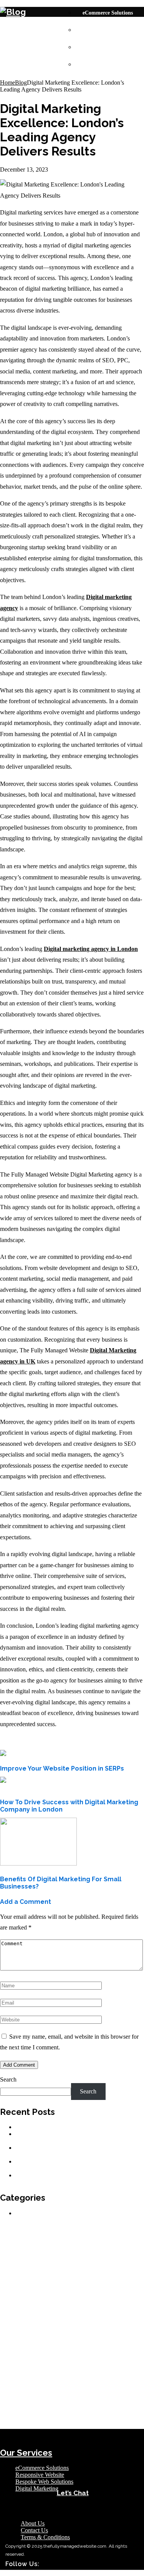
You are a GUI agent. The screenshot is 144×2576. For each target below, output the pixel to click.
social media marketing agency (80, 2418)
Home (7, 83)
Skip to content (18, 3)
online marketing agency (60, 2372)
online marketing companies (116, 2372)
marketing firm (17, 2372)
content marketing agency (35, 2279)
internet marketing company (96, 2357)
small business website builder (78, 2404)
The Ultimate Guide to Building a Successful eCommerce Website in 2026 (70, 2165)
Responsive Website (105, 30)
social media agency (92, 2412)
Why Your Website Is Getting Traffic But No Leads (78, 2127)
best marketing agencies (36, 2253)
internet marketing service (73, 2365)
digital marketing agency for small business (92, 2312)
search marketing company (53, 2385)
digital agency (61, 2287)
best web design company (88, 2261)
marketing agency (120, 2365)
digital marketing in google (87, 2328)
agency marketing (19, 2243)
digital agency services (102, 2287)
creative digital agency (86, 2279)
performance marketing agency (31, 2379)
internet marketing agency (39, 2357)
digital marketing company (95, 2320)
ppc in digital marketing (88, 2379)
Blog (21, 83)
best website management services (72, 2265)
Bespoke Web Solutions (109, 47)
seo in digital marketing (106, 2385)
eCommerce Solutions (108, 13)
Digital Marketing (103, 65)
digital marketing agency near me (33, 2320)
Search (8, 2079)
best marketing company (87, 2253)
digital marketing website (92, 2336)
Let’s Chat (73, 2493)
